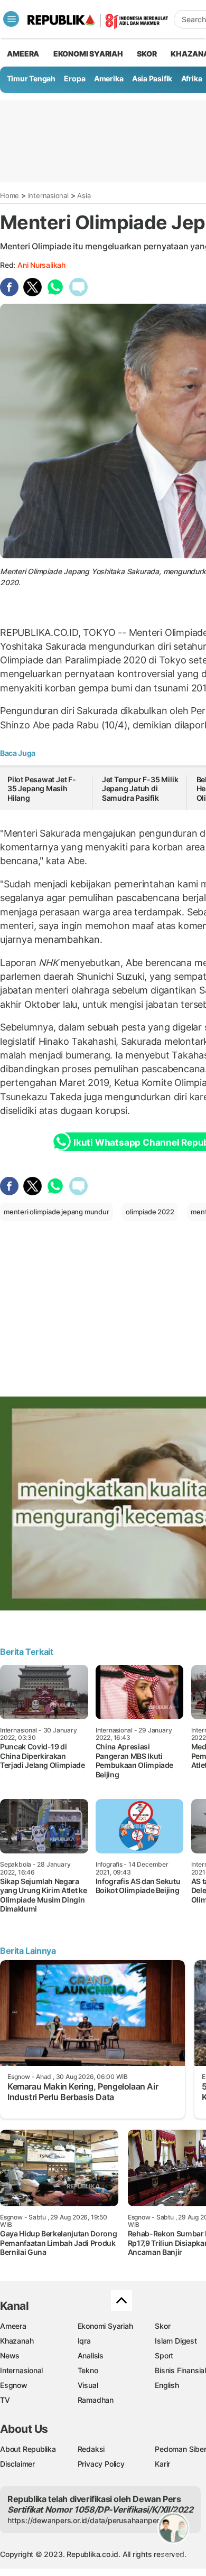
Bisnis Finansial (180, 2370)
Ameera (13, 2326)
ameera (23, 54)
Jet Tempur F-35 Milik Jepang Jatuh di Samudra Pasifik (140, 789)
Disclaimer (17, 2464)
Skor (162, 2326)
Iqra (84, 2341)
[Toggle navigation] (11, 19)
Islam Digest (176, 2341)
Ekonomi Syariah (88, 54)
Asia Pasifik (152, 78)
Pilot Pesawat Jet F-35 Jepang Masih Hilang (42, 789)
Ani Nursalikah (41, 265)
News (10, 2355)
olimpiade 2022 (150, 1212)
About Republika (28, 2449)
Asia (84, 195)
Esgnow (14, 2385)
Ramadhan (96, 2400)
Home (10, 195)
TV (5, 2400)
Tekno (88, 2370)
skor (147, 54)
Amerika (109, 78)
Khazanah (17, 2341)
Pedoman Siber (180, 2449)
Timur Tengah (31, 78)
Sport (164, 2355)
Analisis (91, 2355)
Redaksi (91, 2449)
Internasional (48, 195)
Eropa (74, 78)
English (167, 2385)
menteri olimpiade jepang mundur (57, 1212)
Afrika (192, 78)
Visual (88, 2385)
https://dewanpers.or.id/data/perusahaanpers (85, 2520)
